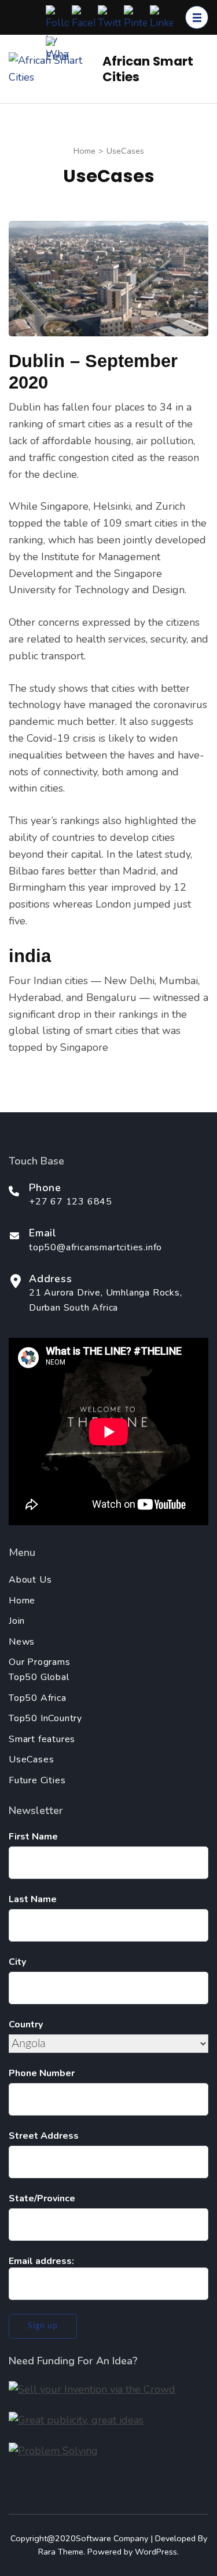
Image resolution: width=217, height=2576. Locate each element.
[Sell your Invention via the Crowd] (92, 2389)
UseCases (31, 1759)
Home (22, 1601)
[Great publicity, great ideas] (76, 2420)
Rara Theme (61, 2552)
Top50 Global (39, 1677)
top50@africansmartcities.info (95, 1247)
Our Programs (40, 1662)
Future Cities (37, 1780)
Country (26, 2024)
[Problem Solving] (53, 2451)
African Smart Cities (148, 69)
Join (17, 1621)
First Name (33, 1837)
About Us (30, 1580)
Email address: (41, 2261)
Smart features (42, 1739)
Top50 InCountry (45, 1718)
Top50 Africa (38, 1698)
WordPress (156, 2552)
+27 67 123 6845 (71, 1202)
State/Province (42, 2198)
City (17, 1962)
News (22, 1642)
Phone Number (42, 2073)
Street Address (44, 2136)
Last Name (33, 1899)
